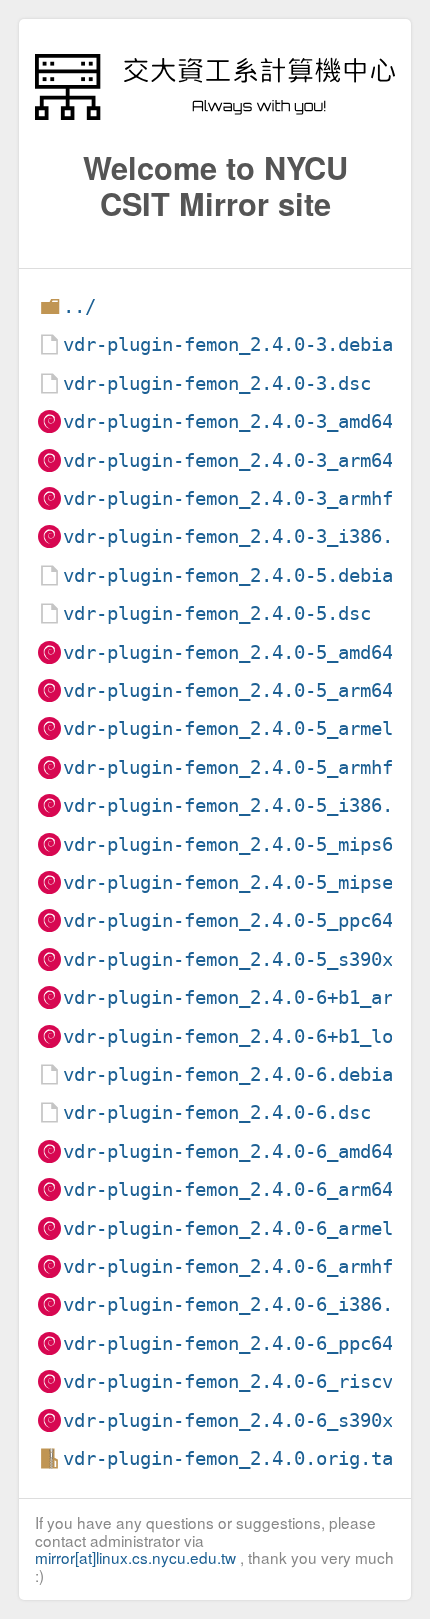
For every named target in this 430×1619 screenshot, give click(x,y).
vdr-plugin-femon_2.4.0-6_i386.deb (244, 1304)
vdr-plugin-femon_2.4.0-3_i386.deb (244, 536)
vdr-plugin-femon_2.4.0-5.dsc (217, 613)
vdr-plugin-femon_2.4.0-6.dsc (217, 1112)
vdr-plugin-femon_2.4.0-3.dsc (217, 383)
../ (79, 306)
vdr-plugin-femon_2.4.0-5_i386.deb (244, 805)
